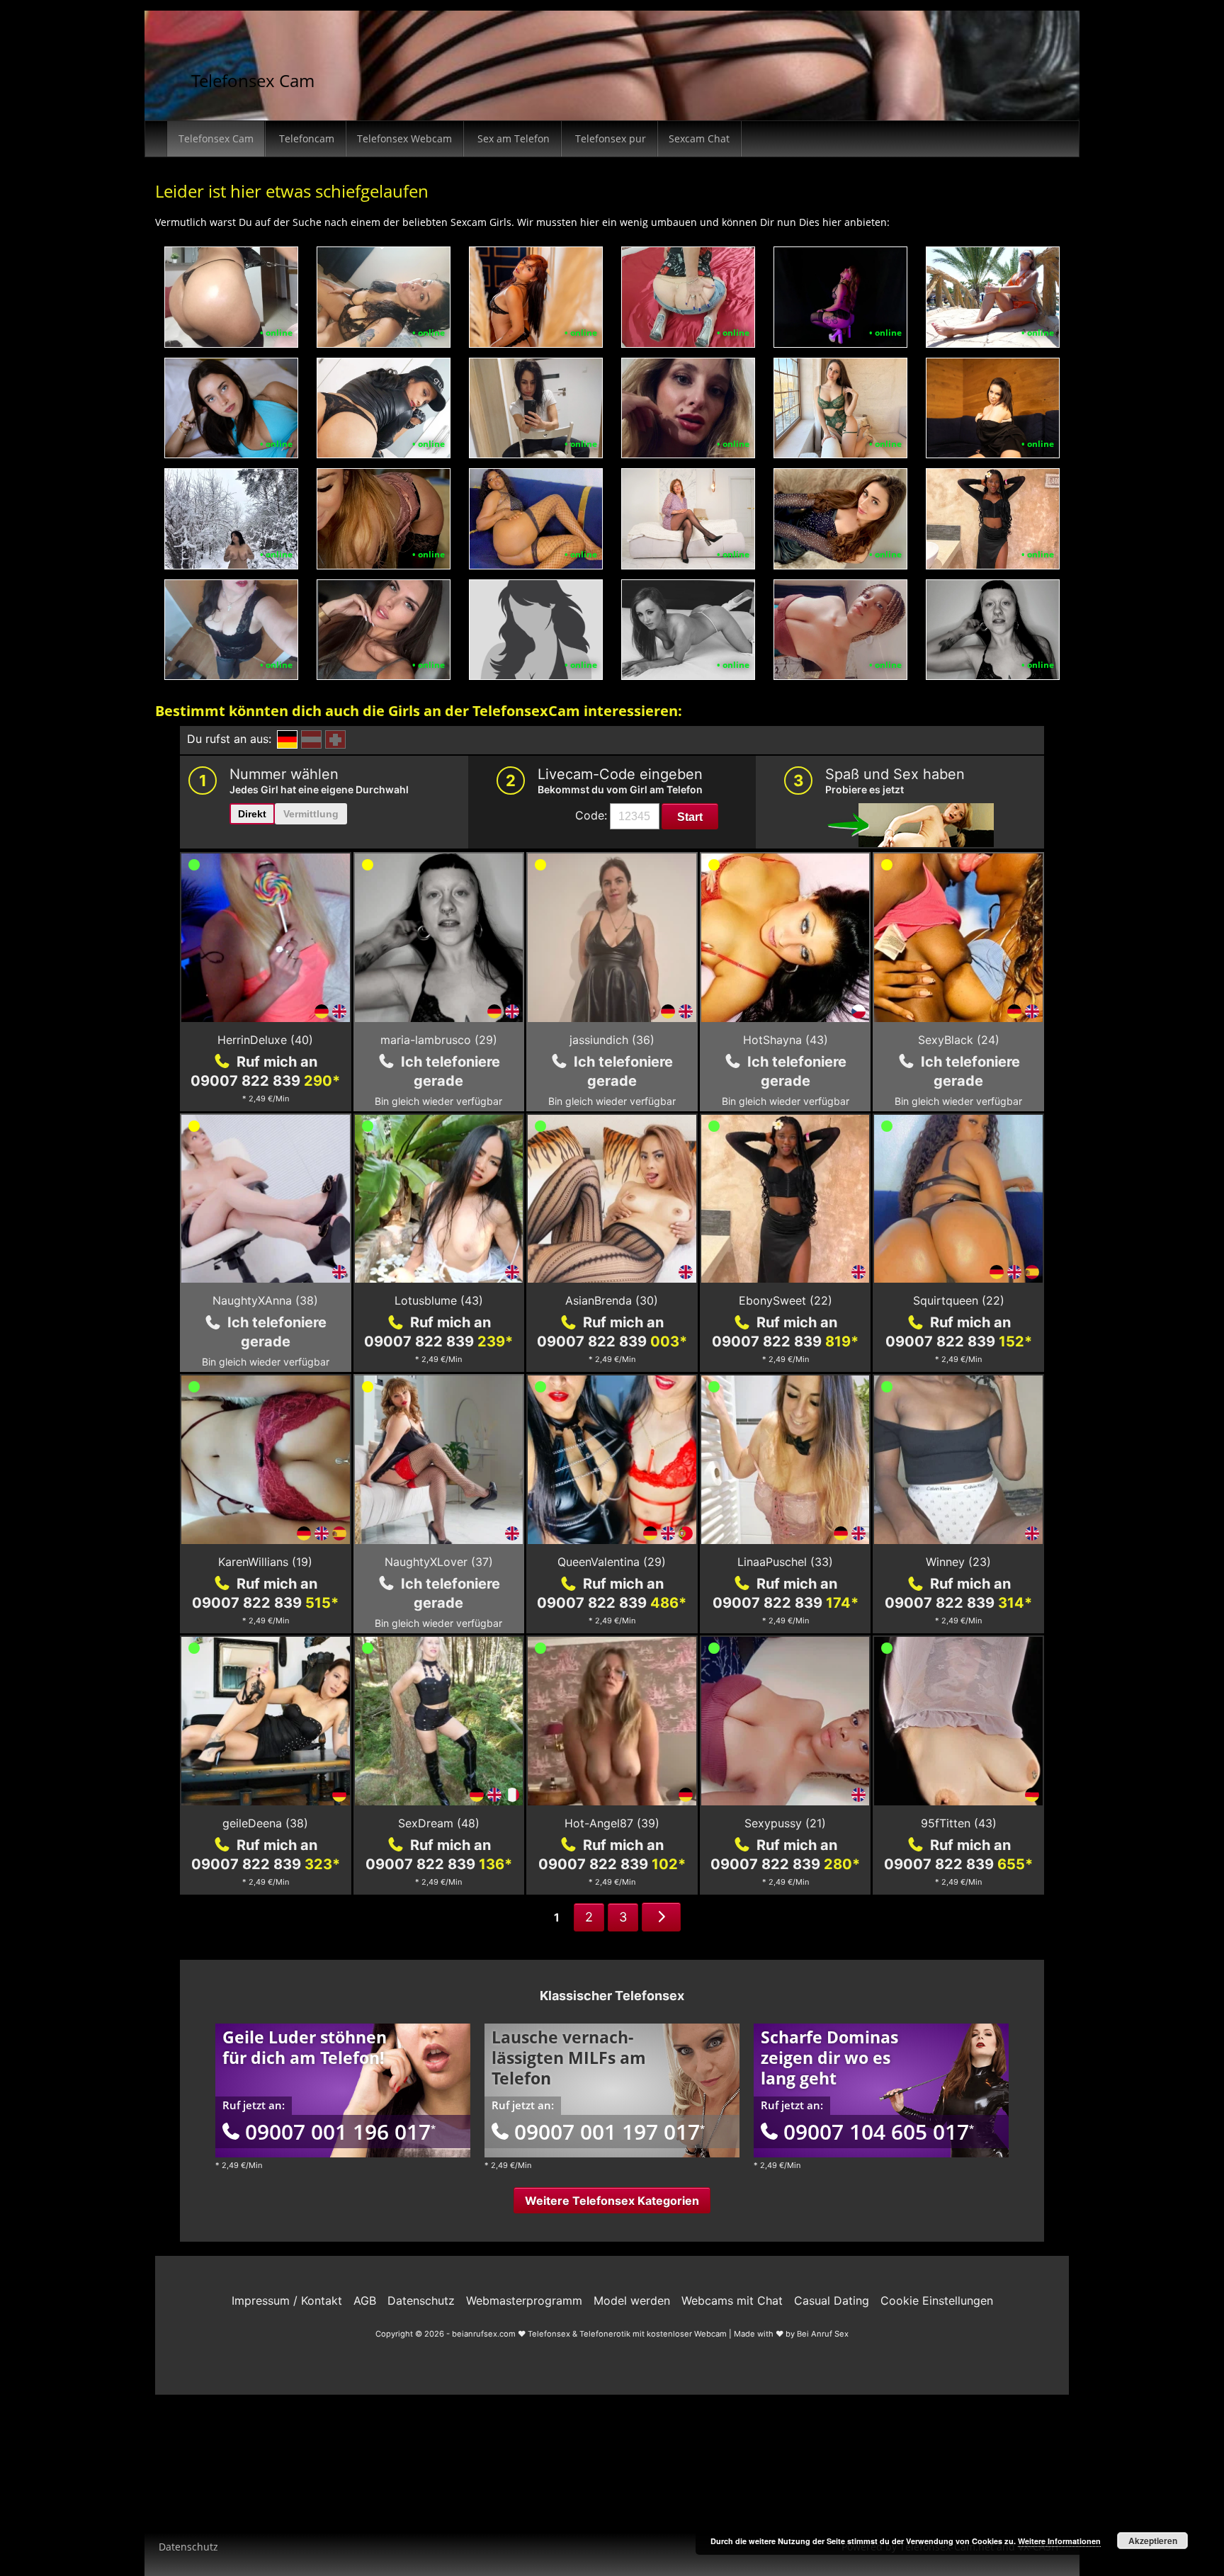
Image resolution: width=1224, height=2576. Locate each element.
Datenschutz (188, 2547)
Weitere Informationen (1059, 2541)
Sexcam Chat (699, 138)
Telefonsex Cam (253, 80)
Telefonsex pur (609, 138)
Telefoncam (305, 138)
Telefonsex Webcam (404, 138)
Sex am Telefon (512, 138)
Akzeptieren (1153, 2541)
